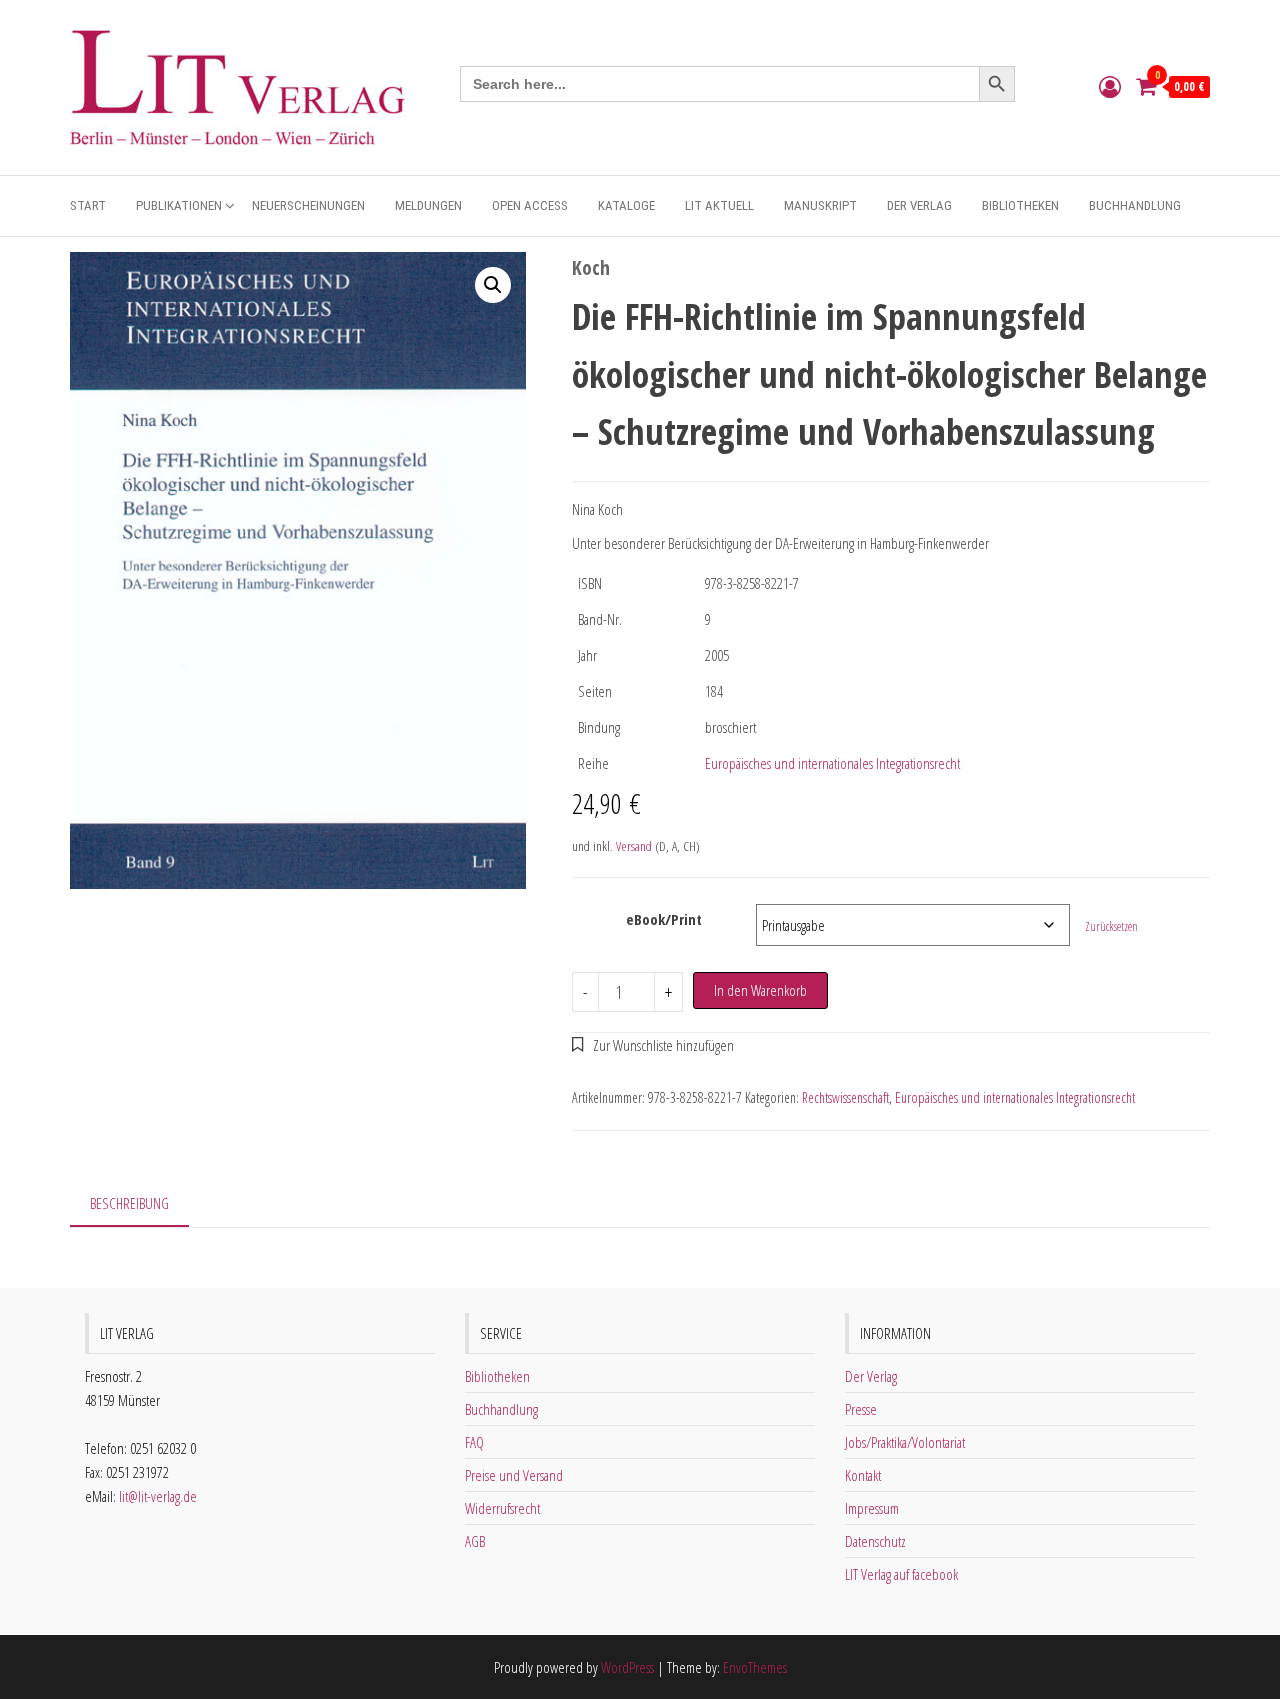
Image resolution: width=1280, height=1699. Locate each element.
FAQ (474, 1442)
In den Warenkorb (760, 990)
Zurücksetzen (1111, 926)
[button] (493, 285)
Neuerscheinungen (308, 205)
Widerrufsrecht (502, 1508)
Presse (861, 1409)
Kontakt (863, 1475)
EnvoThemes (755, 1667)
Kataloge (626, 205)
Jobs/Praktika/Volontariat (905, 1442)
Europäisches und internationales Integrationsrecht (832, 763)
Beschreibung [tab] (129, 1203)
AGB (475, 1541)
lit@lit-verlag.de (158, 1496)
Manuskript (820, 205)
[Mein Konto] (1110, 86)
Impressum (872, 1508)
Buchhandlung (1135, 205)
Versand (634, 846)
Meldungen (428, 205)
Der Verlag (919, 205)
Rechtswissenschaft (845, 1097)
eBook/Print (664, 919)
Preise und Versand (514, 1475)
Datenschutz (875, 1541)
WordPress (627, 1667)
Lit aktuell (719, 205)
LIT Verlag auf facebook (901, 1574)
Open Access (530, 205)
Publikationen (179, 205)
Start (88, 205)
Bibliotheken (1020, 205)
